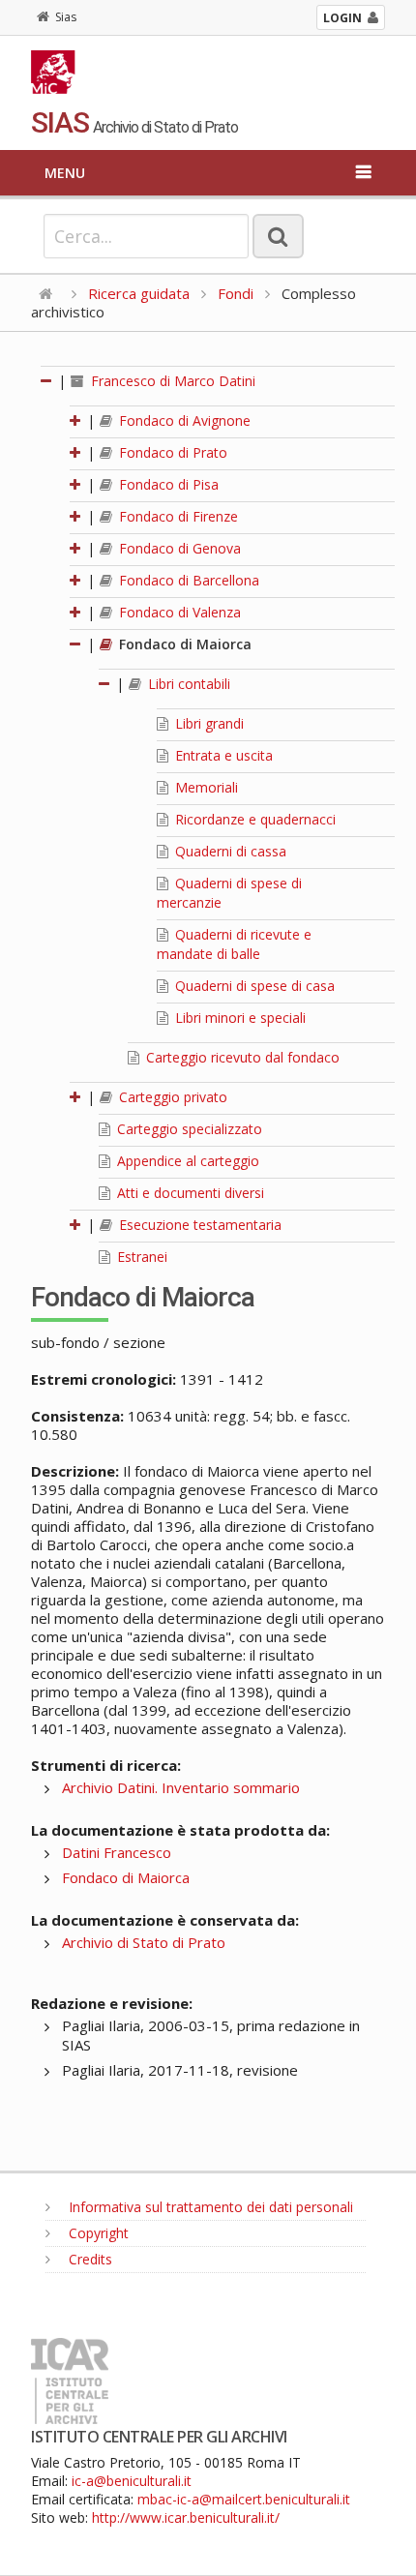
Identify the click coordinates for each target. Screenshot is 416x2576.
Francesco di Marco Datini (171, 381)
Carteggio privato (171, 1097)
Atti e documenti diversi (189, 1193)
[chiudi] (76, 644)
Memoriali (205, 787)
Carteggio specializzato (188, 1129)
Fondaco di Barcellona (187, 580)
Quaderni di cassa (229, 851)
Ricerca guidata (139, 293)
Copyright (97, 2233)
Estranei (140, 1257)
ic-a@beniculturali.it (132, 2481)
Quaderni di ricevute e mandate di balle (234, 944)
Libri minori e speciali (238, 1018)
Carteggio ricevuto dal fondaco (241, 1057)
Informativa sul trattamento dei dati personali (209, 2207)
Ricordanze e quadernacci (253, 819)
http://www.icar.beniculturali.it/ (186, 2517)
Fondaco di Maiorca (183, 644)
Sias (66, 17)
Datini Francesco (117, 1852)
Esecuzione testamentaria (198, 1225)
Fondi (236, 293)
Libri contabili (187, 684)
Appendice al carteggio (186, 1161)
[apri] (76, 420)
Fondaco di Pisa (167, 484)
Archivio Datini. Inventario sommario (181, 1787)
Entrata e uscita (222, 755)
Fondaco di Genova (178, 548)
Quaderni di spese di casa (253, 986)
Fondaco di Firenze (177, 516)
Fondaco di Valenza (178, 612)
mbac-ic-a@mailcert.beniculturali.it (244, 2499)
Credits (89, 2259)
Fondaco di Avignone (183, 420)
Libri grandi (208, 723)
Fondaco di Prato (171, 452)
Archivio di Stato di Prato (144, 1942)
